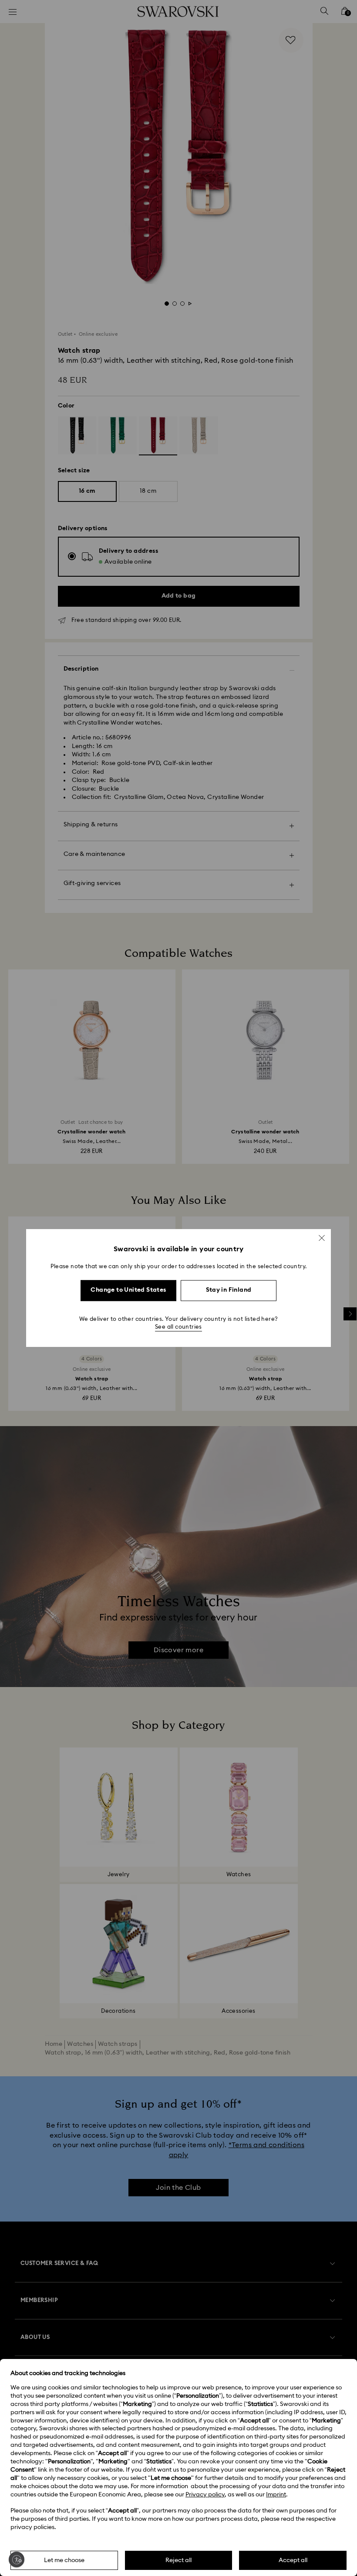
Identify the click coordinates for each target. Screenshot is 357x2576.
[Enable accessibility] (17, 2559)
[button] (322, 1238)
